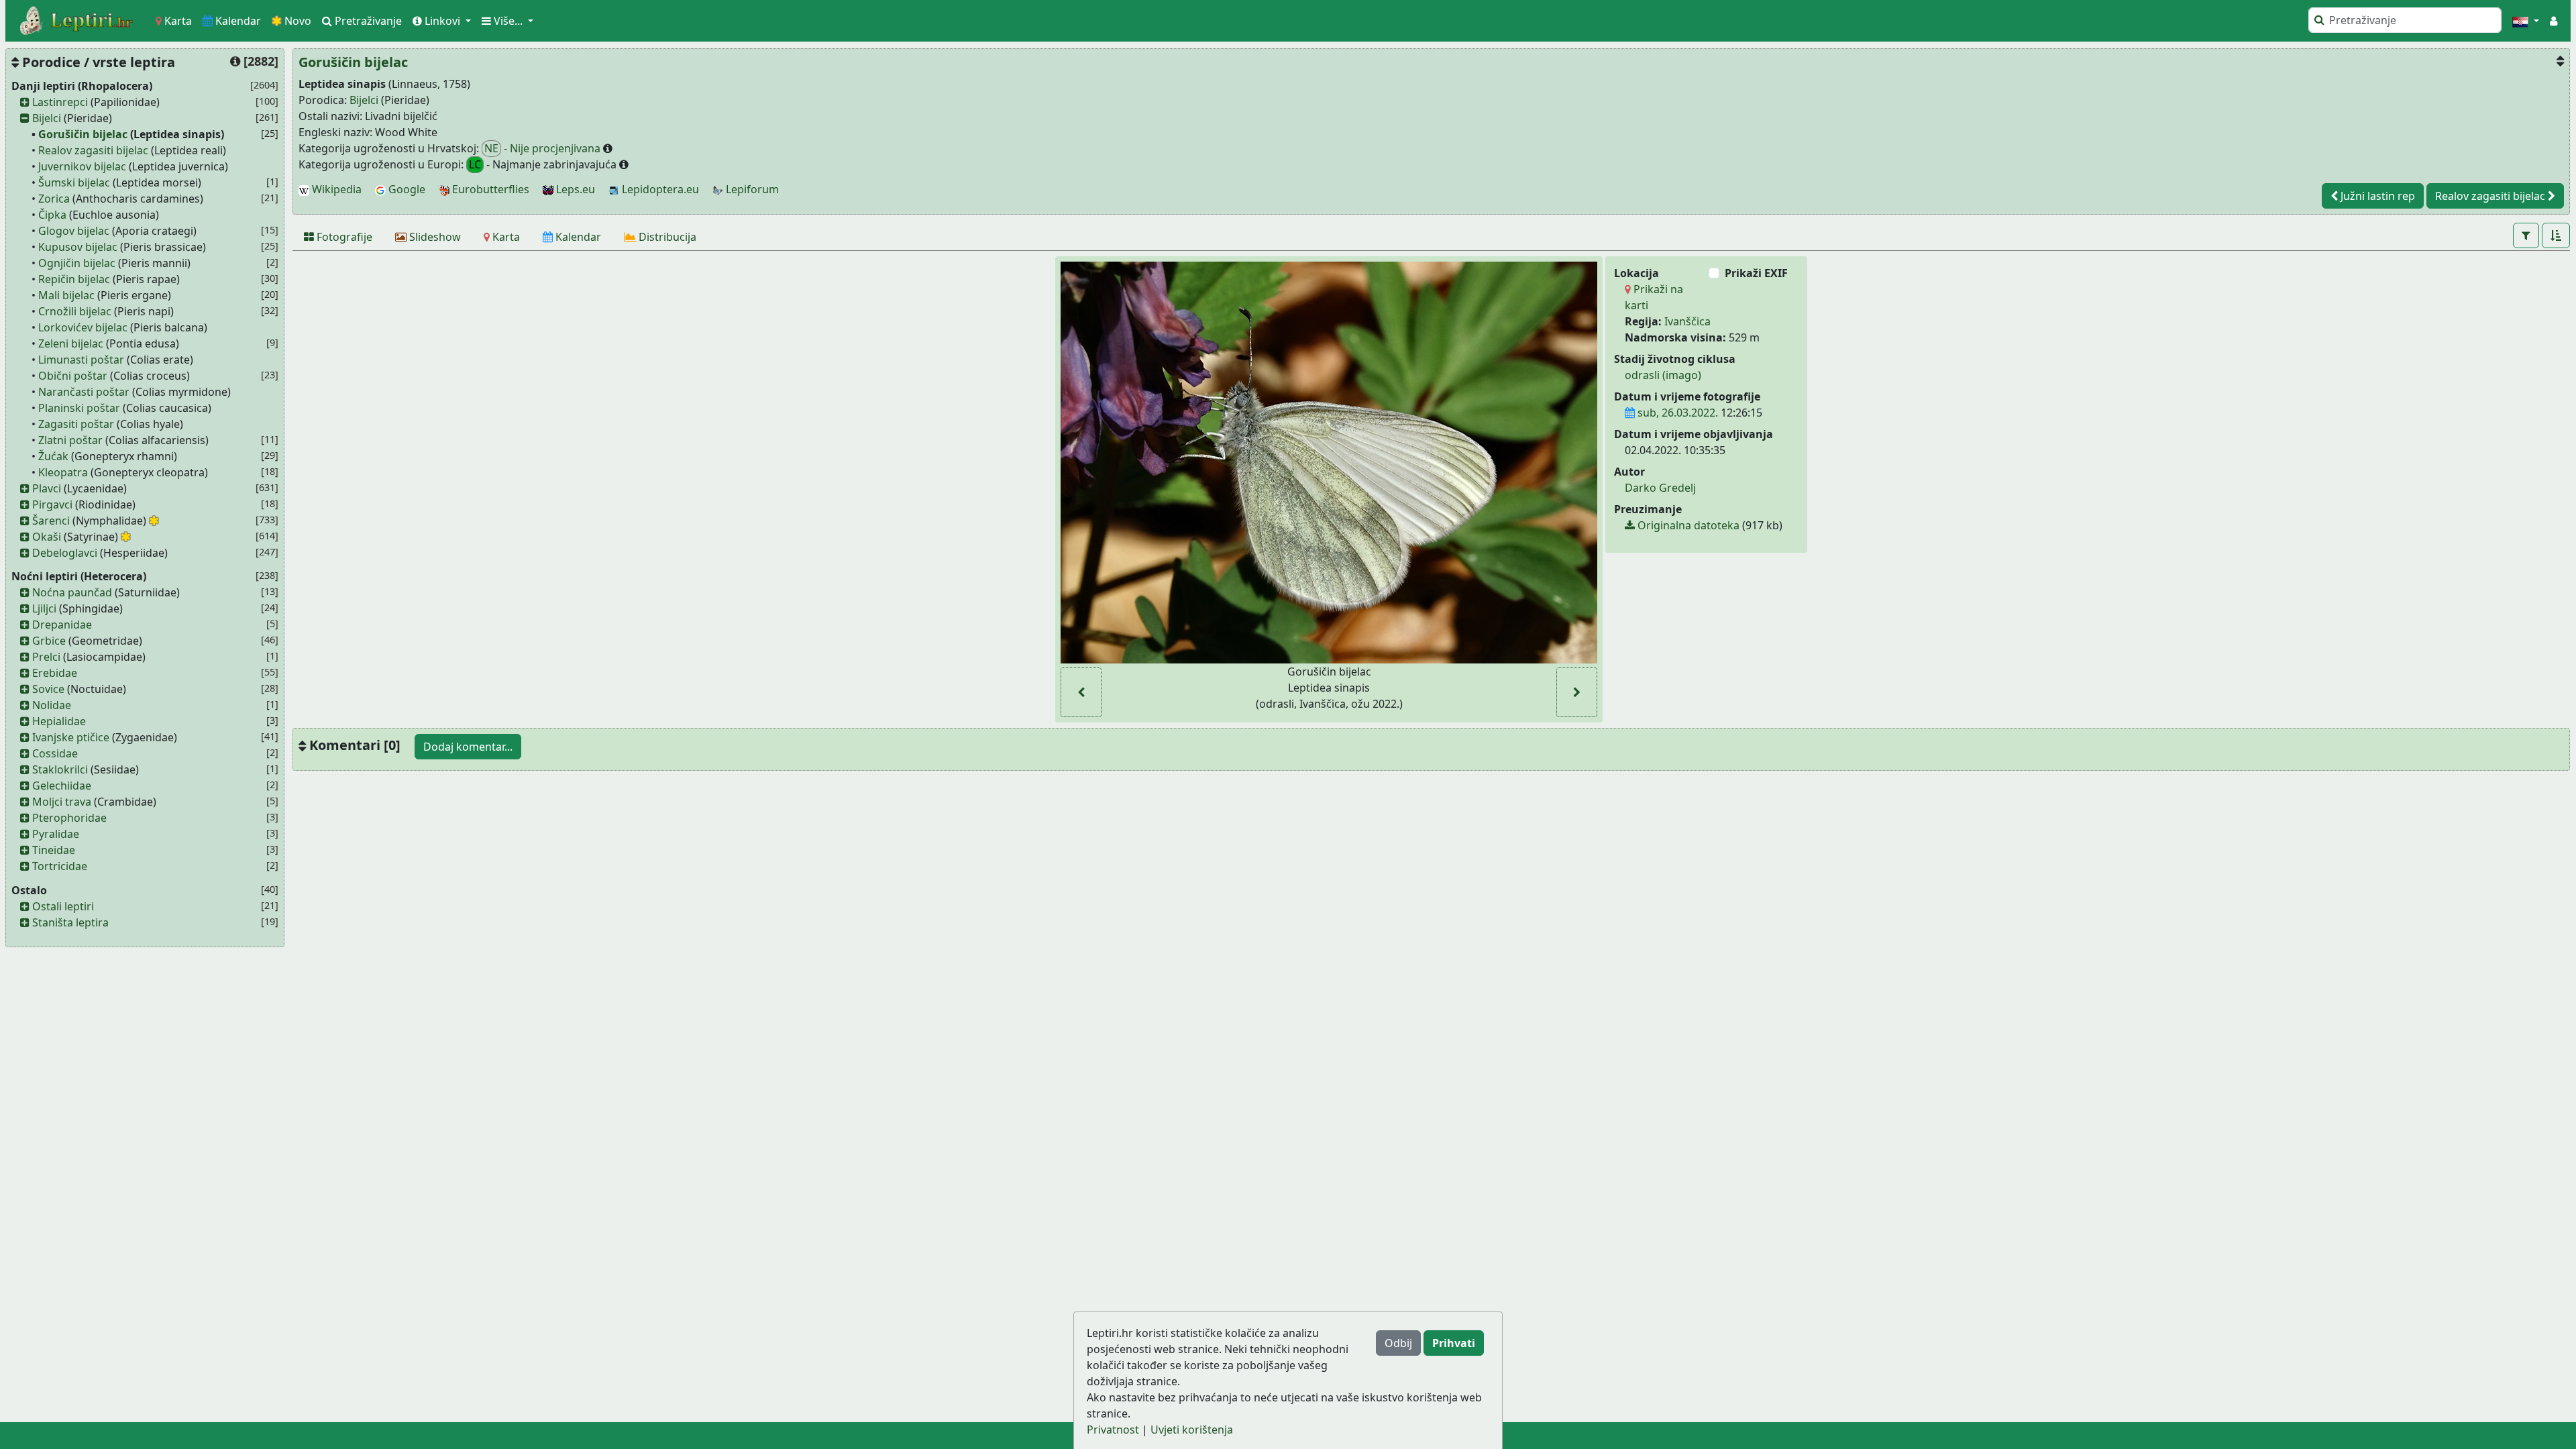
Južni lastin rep (2376, 196)
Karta (177, 21)
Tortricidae (60, 866)
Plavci (47, 488)
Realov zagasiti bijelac (93, 150)
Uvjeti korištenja (1192, 1430)
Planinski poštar (79, 408)
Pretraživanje (367, 21)
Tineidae (54, 850)
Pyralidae (56, 834)
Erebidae (55, 673)
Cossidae (55, 753)
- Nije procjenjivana (544, 148)
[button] (2526, 21)
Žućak (53, 456)
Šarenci (51, 521)
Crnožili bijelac (75, 311)
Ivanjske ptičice (71, 737)
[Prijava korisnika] (2554, 21)
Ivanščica (1687, 321)
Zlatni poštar (70, 440)
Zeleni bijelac (71, 343)
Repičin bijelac (74, 279)
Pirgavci (52, 504)
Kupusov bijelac (78, 247)
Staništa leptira (70, 922)
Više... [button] (508, 21)
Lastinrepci (60, 102)
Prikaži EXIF (1756, 273)
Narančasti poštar (84, 392)
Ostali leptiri (63, 906)
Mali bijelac (66, 295)
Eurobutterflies (489, 189)
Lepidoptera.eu (659, 189)
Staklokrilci (60, 769)
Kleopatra (63, 472)
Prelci (46, 657)
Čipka (52, 215)
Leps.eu (574, 189)
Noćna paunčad (72, 592)
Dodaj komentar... (468, 747)
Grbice (49, 641)
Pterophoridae (69, 818)
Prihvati (1454, 1343)
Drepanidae (62, 625)
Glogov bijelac (74, 231)
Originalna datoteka (1687, 525)
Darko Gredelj (1660, 488)
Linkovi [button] (442, 21)
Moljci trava (62, 802)
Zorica (54, 199)
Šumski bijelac (74, 182)
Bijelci (47, 118)
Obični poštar (73, 376)
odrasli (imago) (1663, 375)
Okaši (47, 537)
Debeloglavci (65, 553)
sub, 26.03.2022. (1676, 413)
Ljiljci (44, 608)
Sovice (48, 689)
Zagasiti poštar (76, 424)
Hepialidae (59, 721)
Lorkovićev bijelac (83, 327)
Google (406, 189)
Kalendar (237, 21)
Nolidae (52, 705)
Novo (297, 21)
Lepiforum (751, 189)
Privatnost (1113, 1430)
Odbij (1398, 1343)
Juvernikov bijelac (82, 166)
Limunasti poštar (81, 360)
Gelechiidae (62, 786)
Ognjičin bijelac (77, 263)
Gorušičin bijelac (83, 134)
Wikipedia (335, 189)
